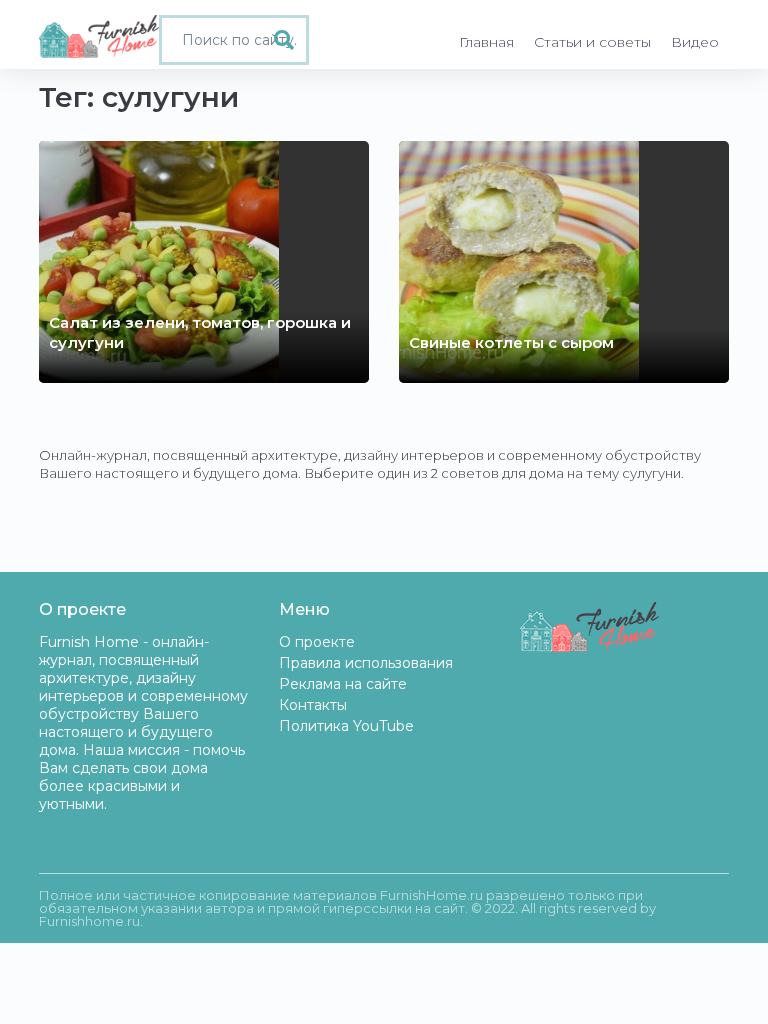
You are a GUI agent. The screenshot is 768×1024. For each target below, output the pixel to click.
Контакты (313, 705)
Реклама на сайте (343, 684)
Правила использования (366, 663)
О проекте (317, 642)
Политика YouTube (346, 726)
